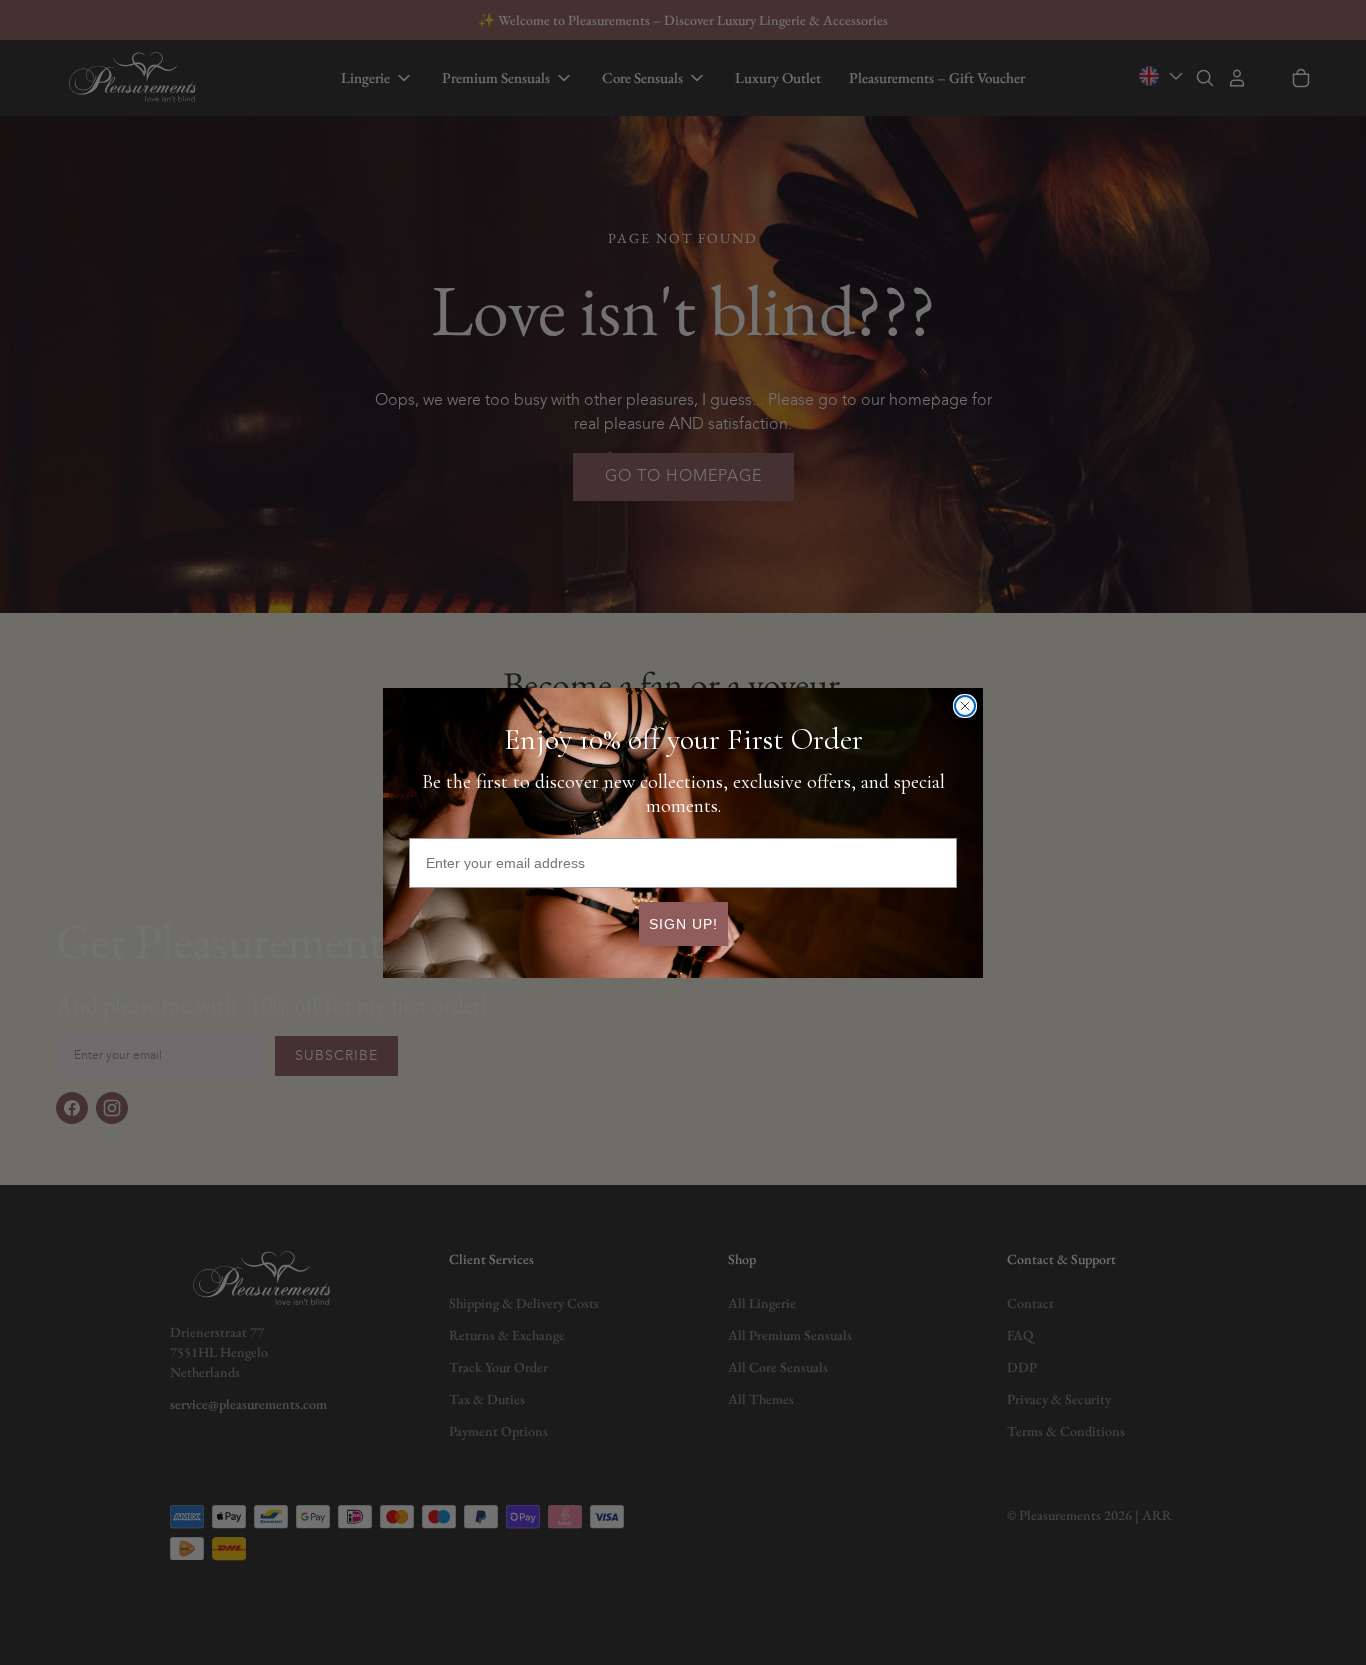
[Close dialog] (965, 706)
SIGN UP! (683, 923)
